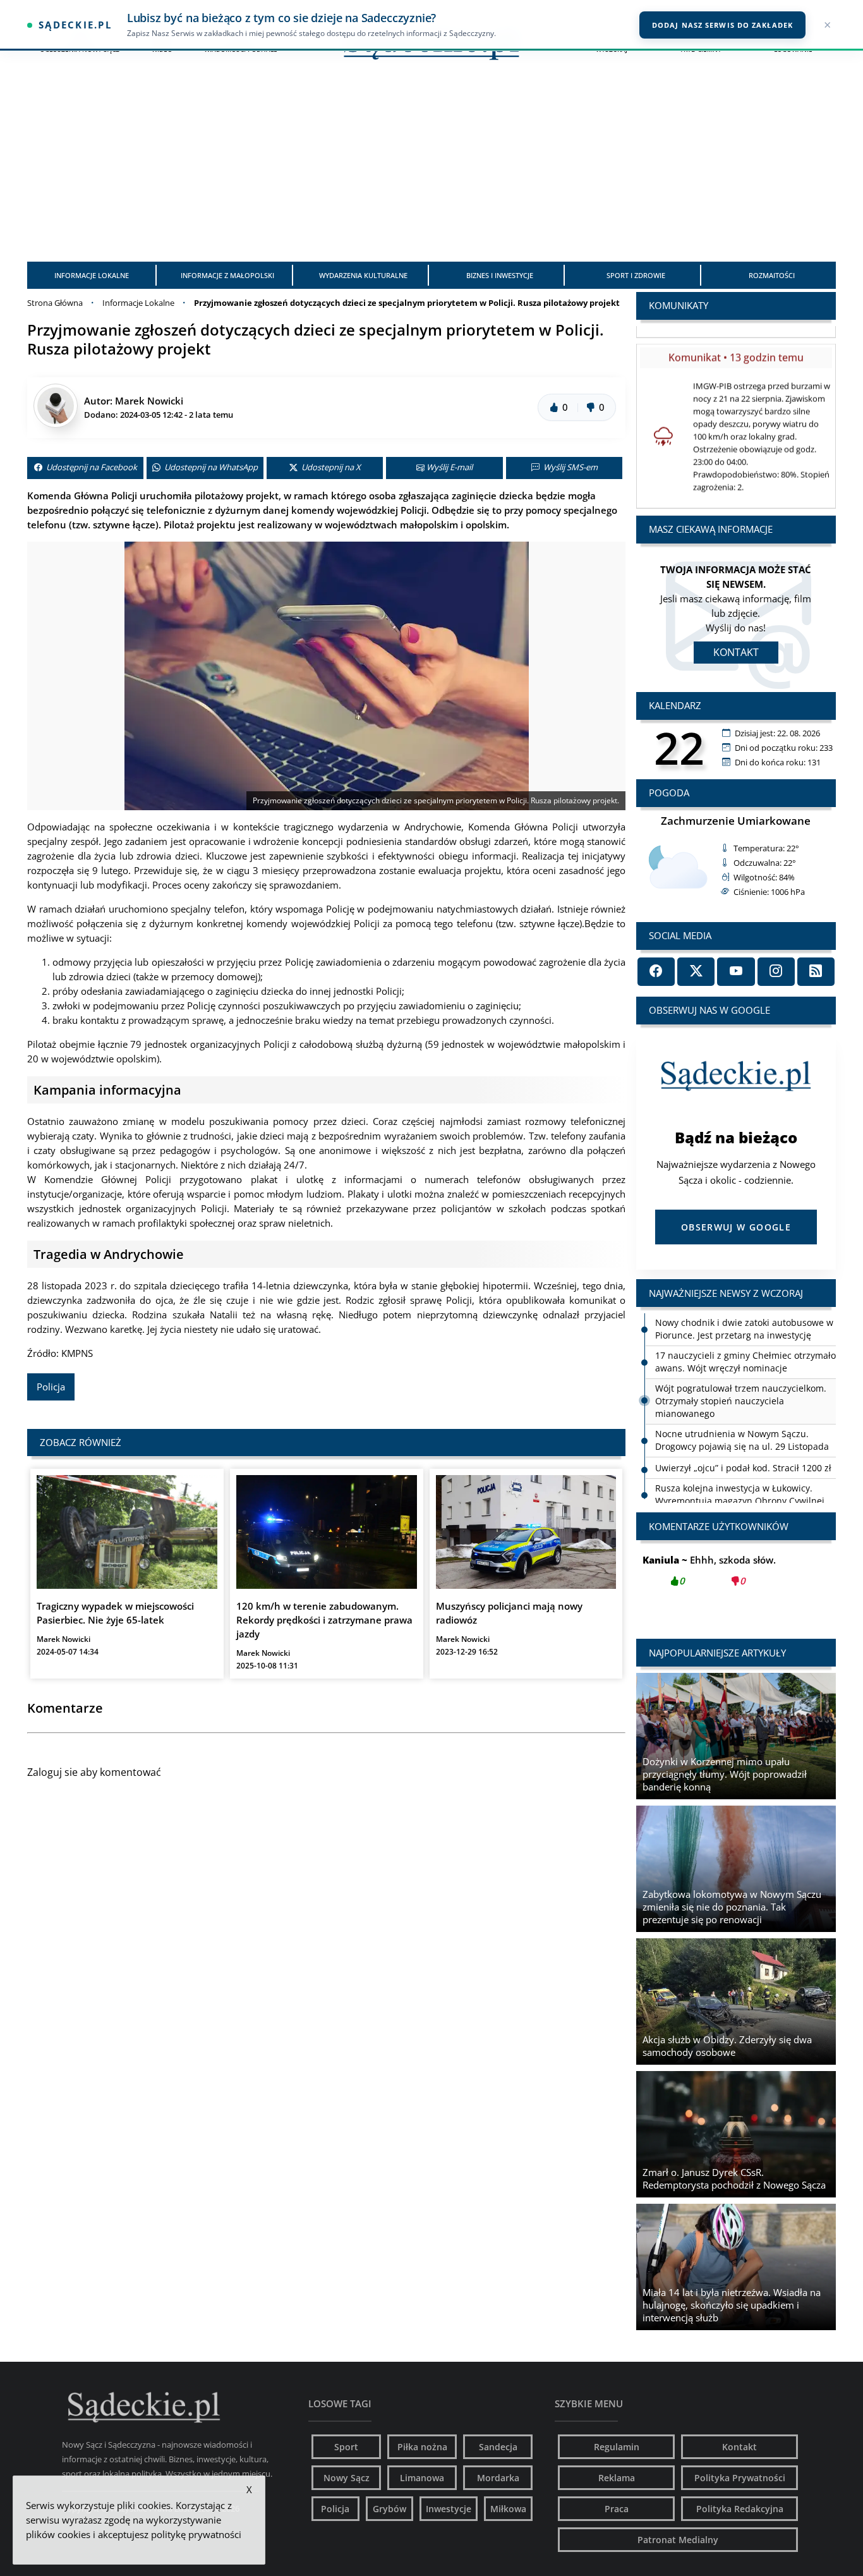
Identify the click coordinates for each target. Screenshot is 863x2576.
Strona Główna (55, 303)
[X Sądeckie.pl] (696, 972)
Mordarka (498, 2478)
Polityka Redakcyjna (740, 2509)
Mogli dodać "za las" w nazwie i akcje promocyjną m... (736, 1577)
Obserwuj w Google (736, 1227)
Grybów (389, 2509)
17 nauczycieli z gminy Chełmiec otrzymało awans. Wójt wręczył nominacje (745, 1362)
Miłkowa (508, 2509)
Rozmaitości (772, 275)
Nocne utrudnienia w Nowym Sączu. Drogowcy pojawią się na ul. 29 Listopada (742, 1440)
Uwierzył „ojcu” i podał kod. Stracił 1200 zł (743, 1468)
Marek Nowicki (149, 401)
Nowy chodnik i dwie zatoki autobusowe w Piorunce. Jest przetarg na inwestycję (744, 1329)
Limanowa (422, 2478)
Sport (346, 2447)
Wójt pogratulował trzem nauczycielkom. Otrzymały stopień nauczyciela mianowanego (741, 1401)
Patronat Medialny (678, 2540)
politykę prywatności (196, 2534)
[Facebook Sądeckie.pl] (656, 972)
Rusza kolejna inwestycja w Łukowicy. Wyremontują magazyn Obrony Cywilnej (740, 1494)
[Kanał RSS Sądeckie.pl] (816, 972)
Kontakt (736, 652)
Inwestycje (449, 2509)
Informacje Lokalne (92, 275)
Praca (617, 2509)
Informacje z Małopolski (227, 275)
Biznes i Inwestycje (500, 275)
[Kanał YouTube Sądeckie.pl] (736, 972)
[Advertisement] (431, 167)
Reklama (617, 2478)
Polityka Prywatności (740, 2478)
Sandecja (498, 2447)
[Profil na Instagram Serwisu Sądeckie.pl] (776, 972)
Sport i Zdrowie (636, 275)
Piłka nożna (422, 2447)
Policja (51, 1387)
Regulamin (617, 2447)
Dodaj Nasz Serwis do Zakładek (722, 25)
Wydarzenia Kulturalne (363, 275)
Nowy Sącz (347, 2478)
